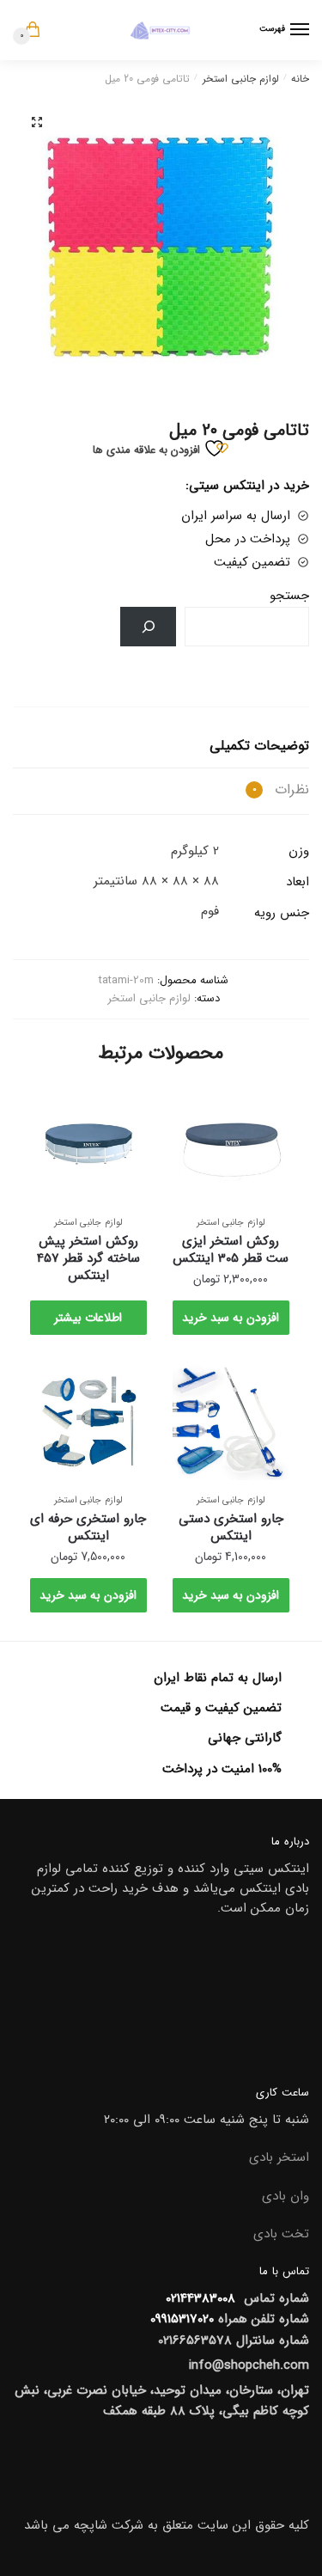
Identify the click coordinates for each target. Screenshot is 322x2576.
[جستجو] (148, 627)
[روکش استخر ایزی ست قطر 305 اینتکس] (231, 1144)
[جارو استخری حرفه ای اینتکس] (88, 1422)
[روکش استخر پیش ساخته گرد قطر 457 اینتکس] (88, 1144)
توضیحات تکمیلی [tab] (259, 746)
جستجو (289, 596)
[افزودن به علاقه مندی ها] (194, 1107)
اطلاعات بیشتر (88, 1318)
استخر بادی (279, 2157)
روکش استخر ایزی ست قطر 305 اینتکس (231, 1250)
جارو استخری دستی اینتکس (231, 1527)
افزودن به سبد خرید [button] (231, 1318)
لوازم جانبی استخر (241, 79)
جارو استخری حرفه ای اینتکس (88, 1527)
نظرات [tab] (281, 789)
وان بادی (286, 2196)
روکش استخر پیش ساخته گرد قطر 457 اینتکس (88, 1258)
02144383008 (198, 2298)
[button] (37, 122)
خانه (300, 79)
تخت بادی (281, 2234)
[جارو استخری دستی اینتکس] (231, 1422)
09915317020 (182, 2319)
